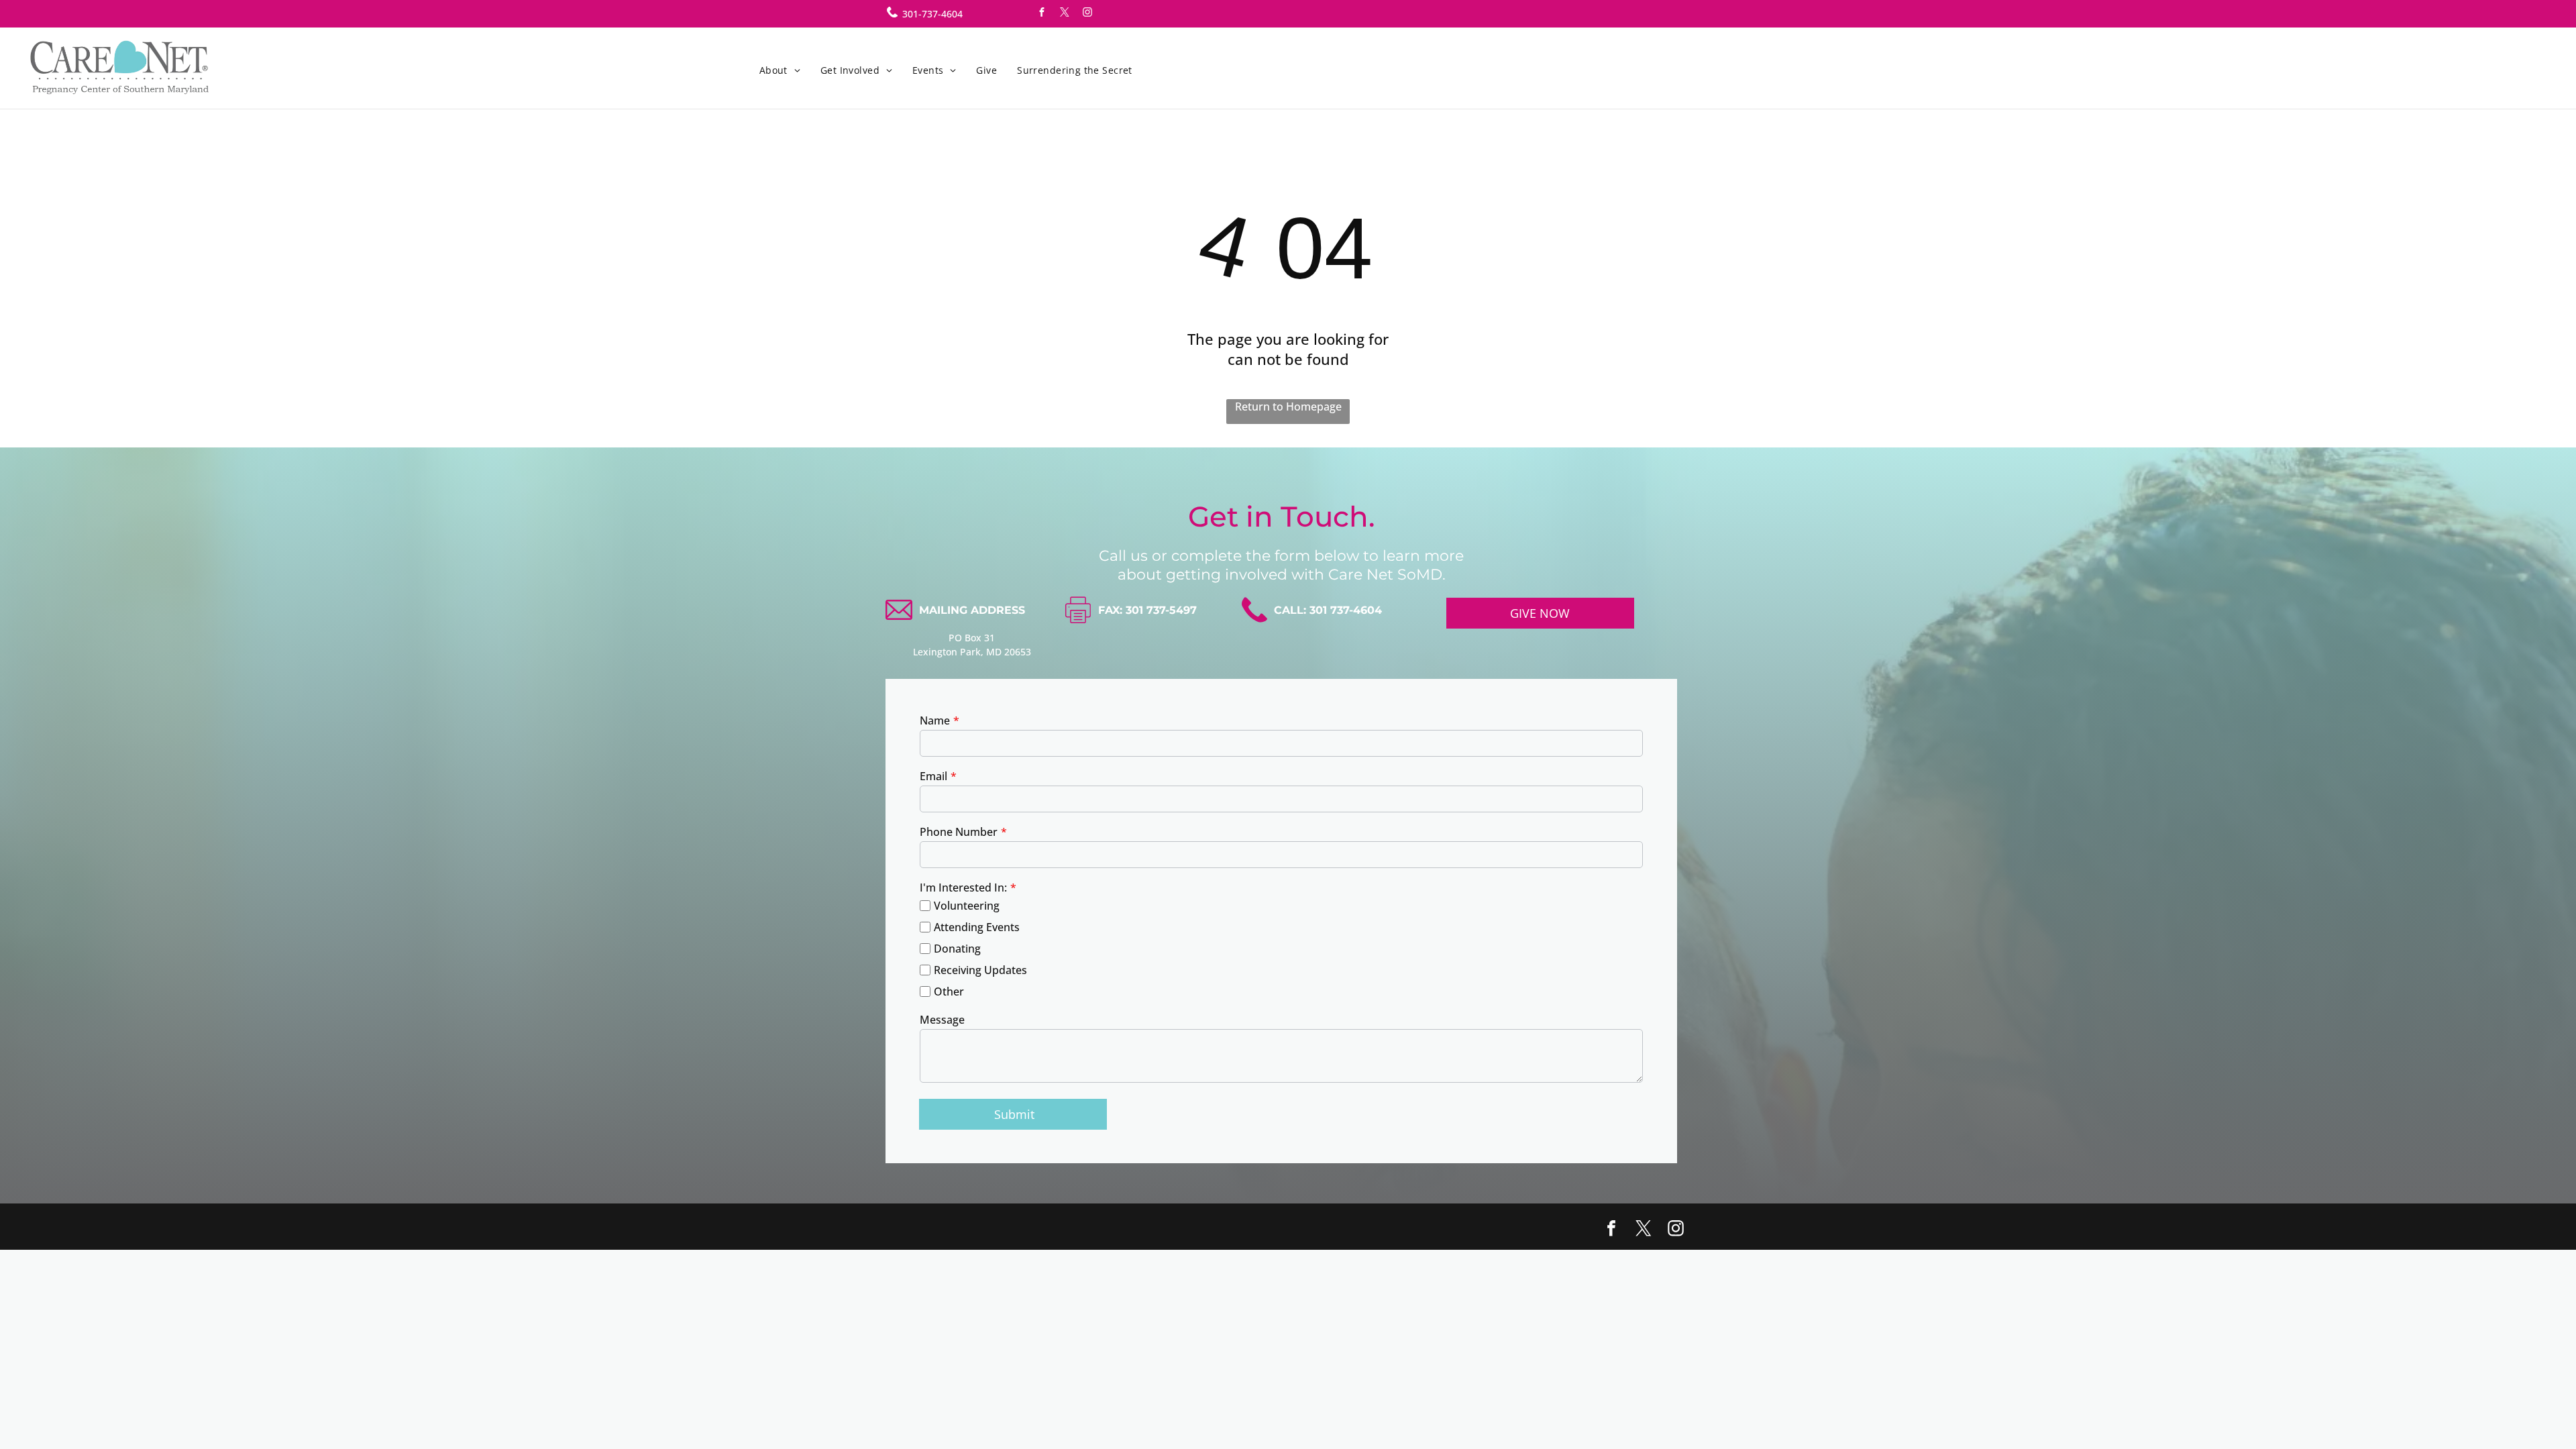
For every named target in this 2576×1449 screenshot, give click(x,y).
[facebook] (1042, 14)
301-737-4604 (932, 14)
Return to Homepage (1288, 407)
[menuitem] (780, 70)
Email (933, 776)
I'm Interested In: (963, 888)
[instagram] (1087, 14)
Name (935, 720)
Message (942, 1020)
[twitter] (1065, 14)
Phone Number (959, 832)
